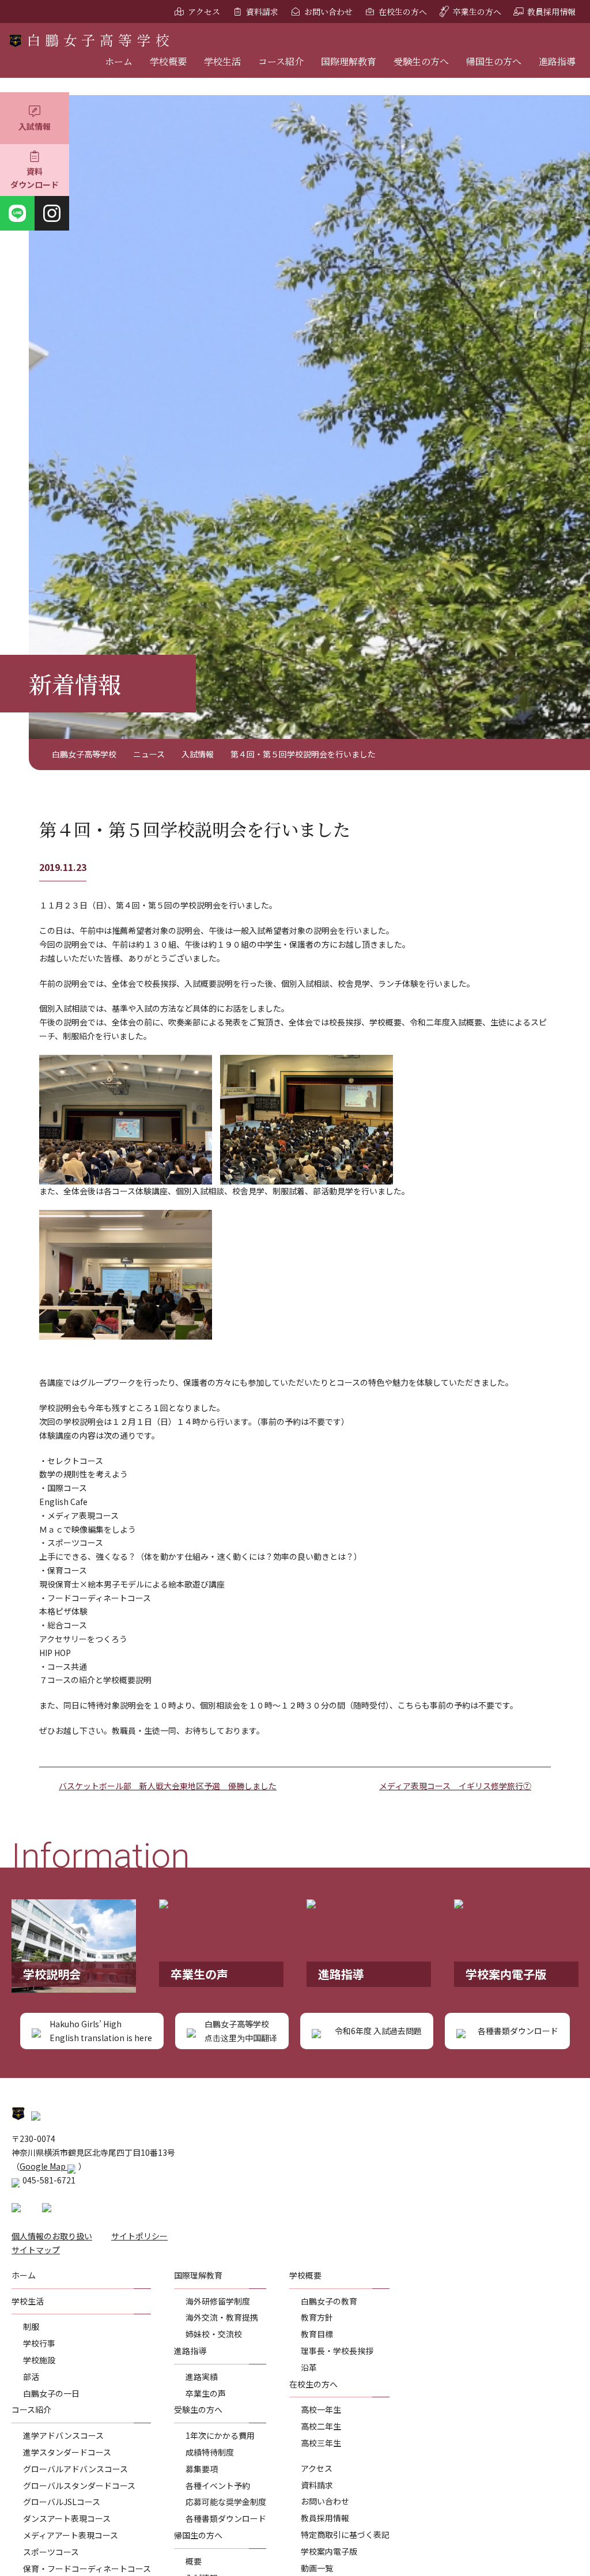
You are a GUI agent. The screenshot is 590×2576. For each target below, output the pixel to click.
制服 (31, 2326)
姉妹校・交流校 (214, 2334)
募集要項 (202, 2469)
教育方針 (317, 2317)
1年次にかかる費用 (220, 2435)
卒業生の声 (206, 2393)
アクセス (204, 12)
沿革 (309, 2367)
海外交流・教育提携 (222, 2317)
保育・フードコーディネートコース (87, 2569)
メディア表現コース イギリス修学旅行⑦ (455, 1786)
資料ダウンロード (35, 178)
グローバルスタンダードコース (79, 2486)
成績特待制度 (210, 2452)
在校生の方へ (403, 12)
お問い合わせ (328, 12)
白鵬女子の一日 (51, 2393)
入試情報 (35, 126)
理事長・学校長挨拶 (337, 2351)
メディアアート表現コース (71, 2535)
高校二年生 (321, 2426)
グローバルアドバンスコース (75, 2469)
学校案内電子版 (329, 2551)
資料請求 (262, 12)
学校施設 (39, 2360)
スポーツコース (51, 2552)
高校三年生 (321, 2443)
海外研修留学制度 (218, 2301)
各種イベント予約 (218, 2486)
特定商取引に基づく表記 (345, 2534)
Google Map (44, 2166)
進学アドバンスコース (63, 2435)
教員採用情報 (551, 12)
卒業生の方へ (477, 12)
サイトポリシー (139, 2236)
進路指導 (557, 61)
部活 (31, 2377)
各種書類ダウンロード (226, 2518)
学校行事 (39, 2343)
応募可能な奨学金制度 (226, 2502)
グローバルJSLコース (62, 2502)
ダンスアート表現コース (67, 2518)
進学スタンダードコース (67, 2452)
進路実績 (202, 2377)
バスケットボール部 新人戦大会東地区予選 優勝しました (168, 1786)
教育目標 (317, 2334)
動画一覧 (317, 2568)
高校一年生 (321, 2409)
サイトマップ (36, 2250)
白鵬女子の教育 (329, 2301)
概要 (194, 2561)
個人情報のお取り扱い (52, 2236)
